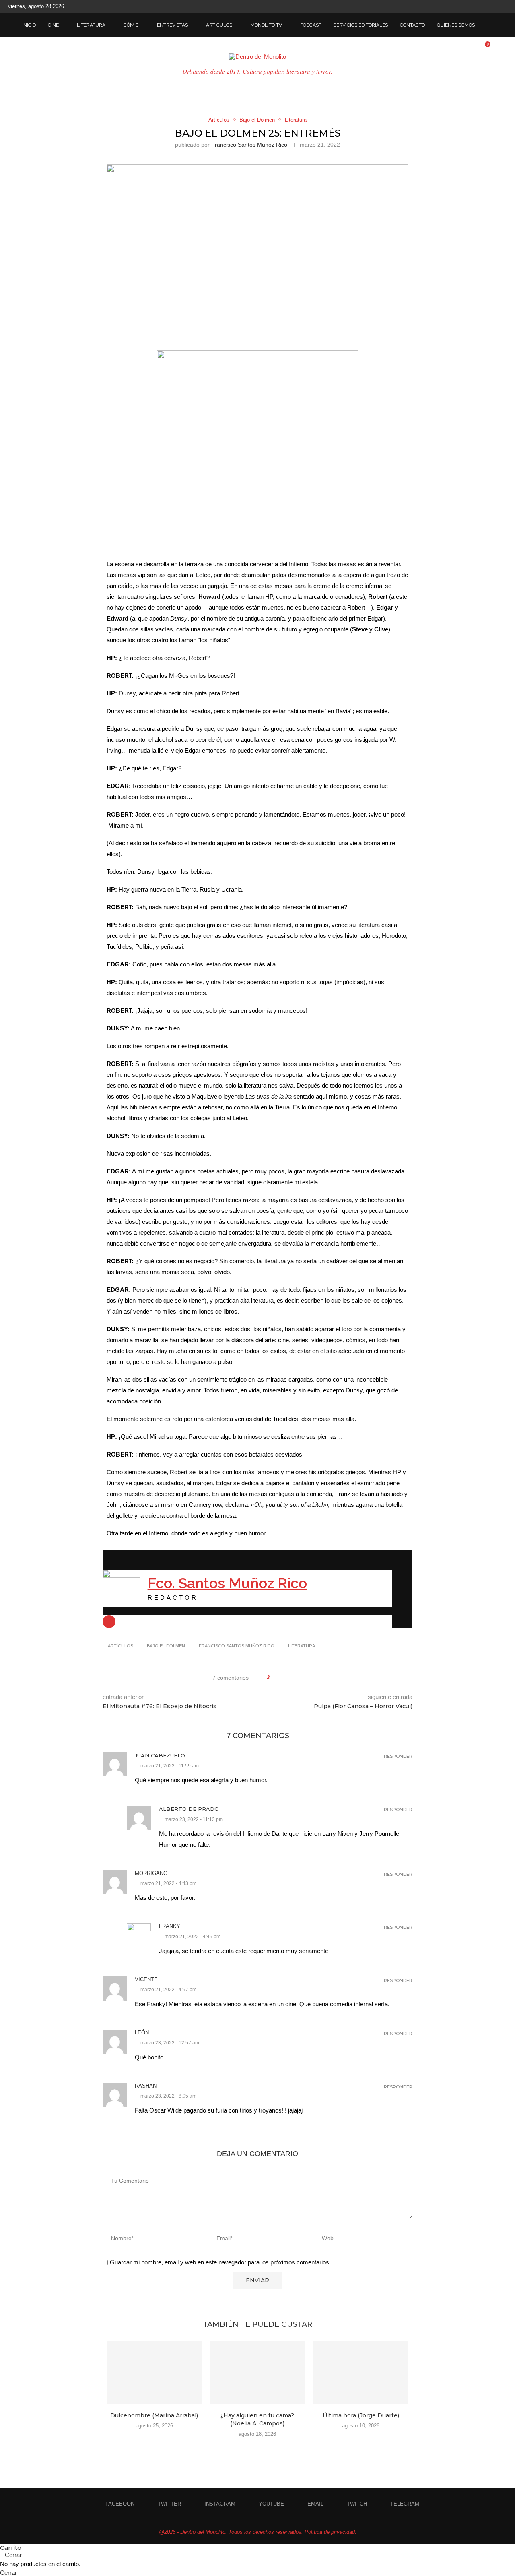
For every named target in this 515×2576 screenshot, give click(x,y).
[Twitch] (496, 6)
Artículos (219, 25)
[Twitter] (459, 6)
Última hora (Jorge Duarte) (361, 2415)
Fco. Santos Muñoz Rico (227, 1583)
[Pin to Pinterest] (296, 1678)
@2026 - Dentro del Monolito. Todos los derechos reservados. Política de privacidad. (258, 2532)
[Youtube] (477, 6)
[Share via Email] (304, 1678)
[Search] (489, 25)
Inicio (29, 25)
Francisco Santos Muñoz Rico (249, 145)
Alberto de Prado (189, 1809)
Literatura (91, 25)
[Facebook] (449, 6)
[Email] (486, 6)
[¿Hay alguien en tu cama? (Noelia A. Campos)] (258, 2373)
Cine (53, 25)
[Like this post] (273, 1678)
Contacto (412, 25)
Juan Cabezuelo (160, 1755)
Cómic (131, 25)
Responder (398, 1756)
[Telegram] (505, 6)
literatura (302, 1646)
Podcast (311, 25)
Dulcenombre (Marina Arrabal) (154, 2415)
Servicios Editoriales (361, 25)
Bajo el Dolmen (166, 1646)
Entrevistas (172, 25)
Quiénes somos (456, 25)
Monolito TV (266, 25)
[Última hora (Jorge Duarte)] (361, 2373)
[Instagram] (468, 6)
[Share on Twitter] (288, 1678)
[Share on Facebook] (281, 1678)
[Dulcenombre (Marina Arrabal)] (154, 2373)
